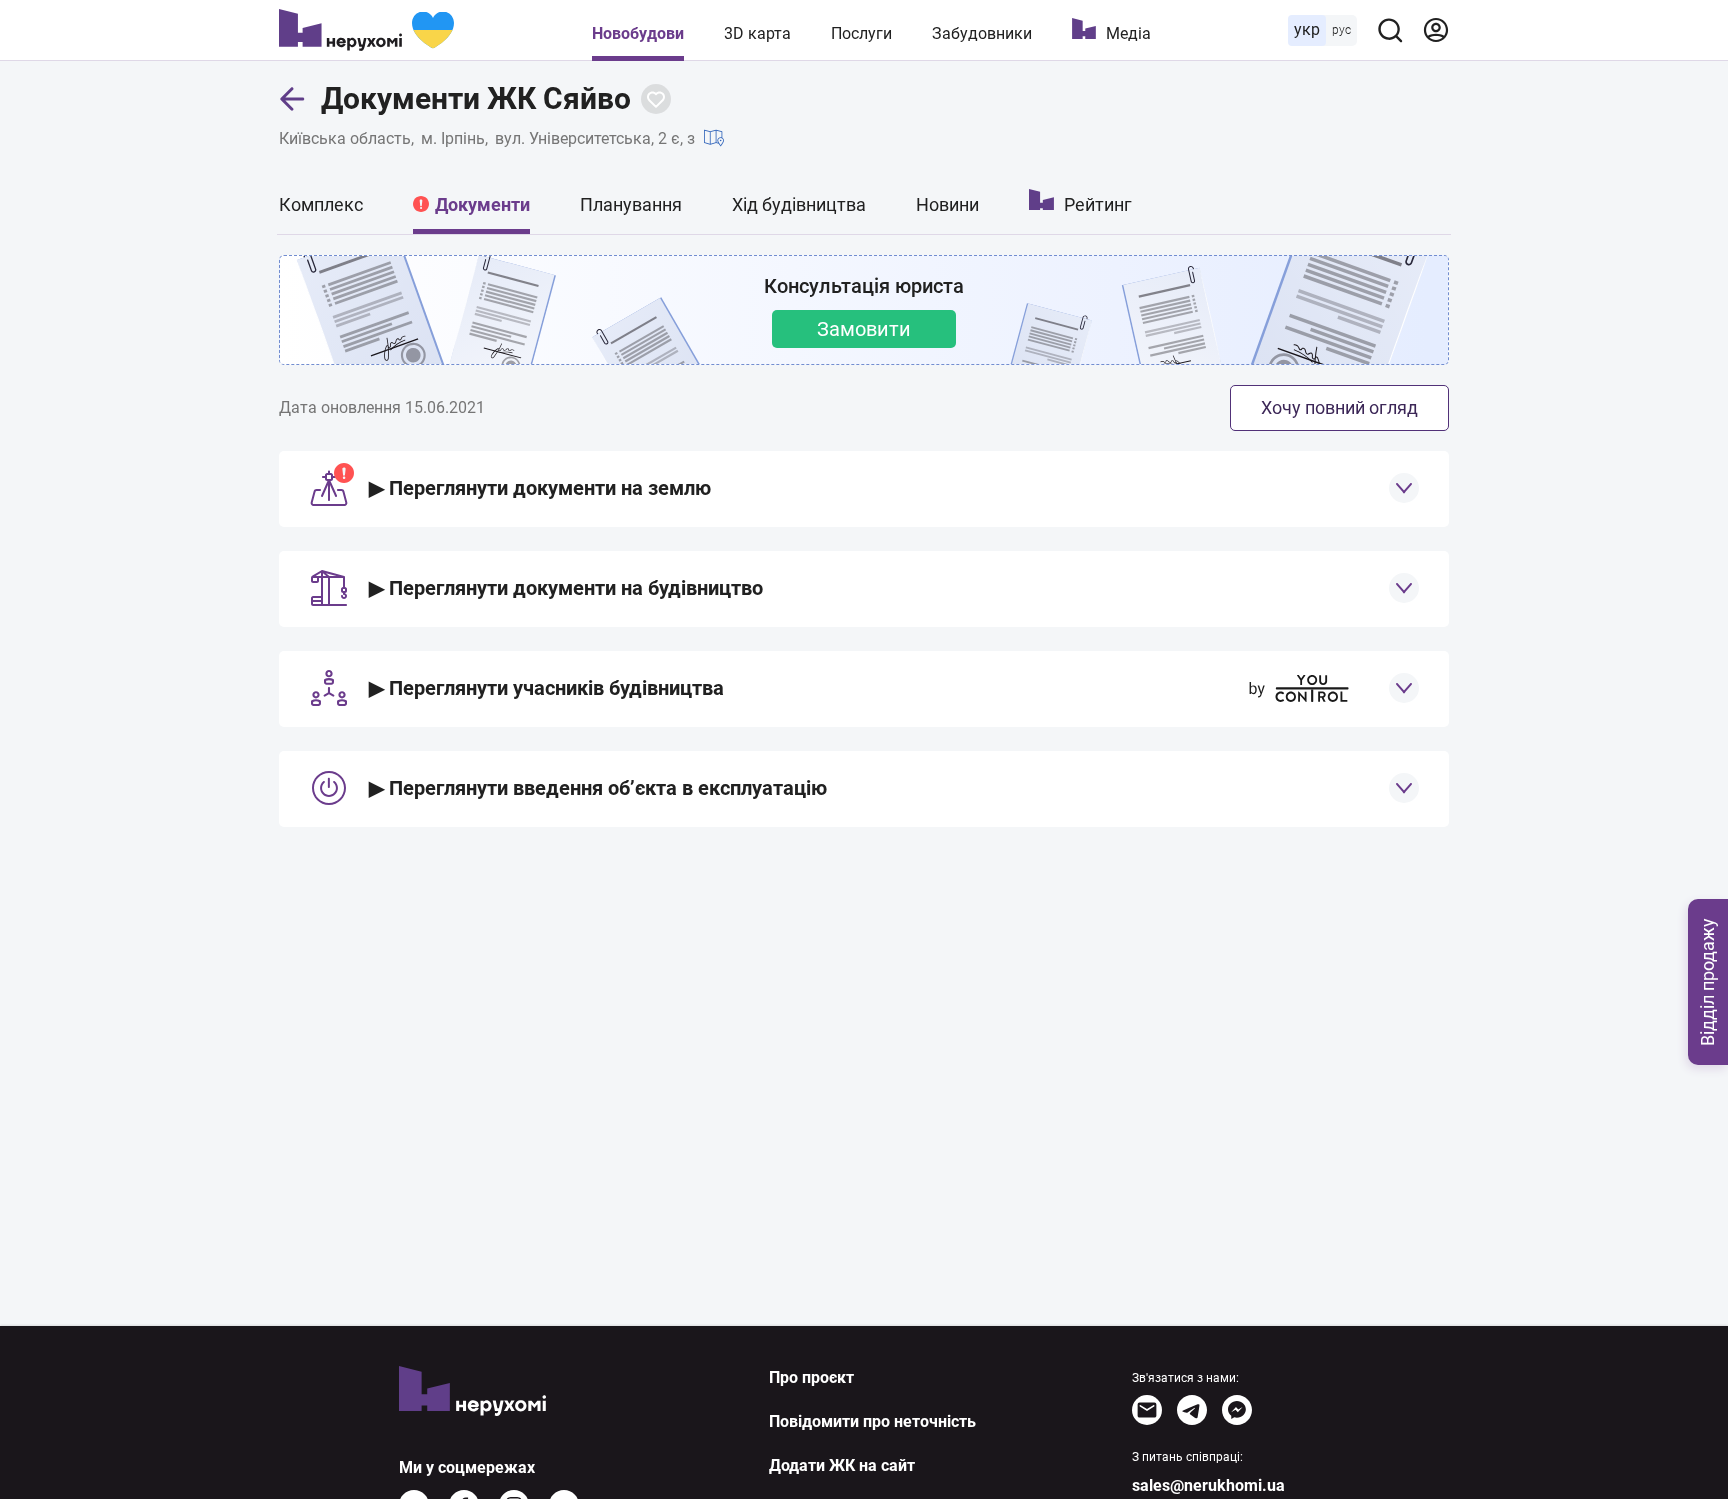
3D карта (757, 33)
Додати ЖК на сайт (842, 1465)
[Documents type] (1404, 488)
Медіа (1128, 33)
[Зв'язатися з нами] (1147, 1410)
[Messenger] (1237, 1410)
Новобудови (638, 33)
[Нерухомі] (366, 30)
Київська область (345, 138)
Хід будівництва (799, 204)
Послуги (861, 33)
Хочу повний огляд (1339, 407)
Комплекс (321, 204)
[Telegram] (1192, 1410)
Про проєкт (811, 1377)
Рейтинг (1098, 204)
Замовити (864, 329)
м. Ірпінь (453, 138)
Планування (631, 204)
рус (1341, 30)
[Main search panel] (1390, 30)
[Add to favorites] (656, 99)
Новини (947, 204)
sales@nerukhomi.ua (1208, 1485)
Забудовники (982, 33)
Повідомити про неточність (872, 1421)
